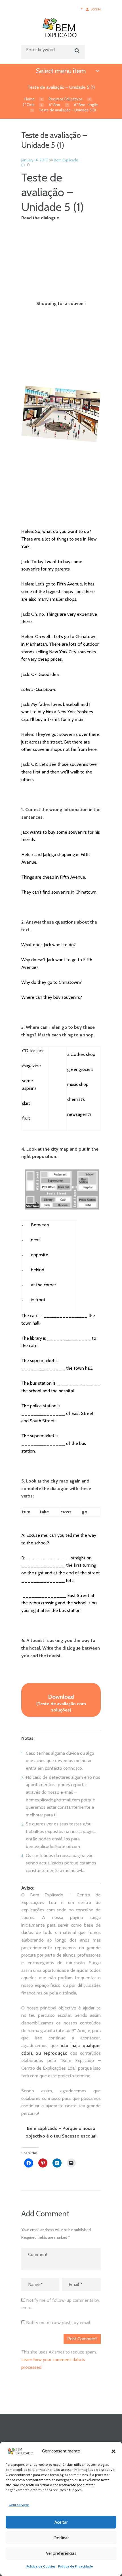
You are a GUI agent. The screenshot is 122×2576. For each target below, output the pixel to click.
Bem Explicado (66, 160)
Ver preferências (61, 2553)
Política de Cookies (41, 2566)
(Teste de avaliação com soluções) (61, 1703)
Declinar (61, 2538)
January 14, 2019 (34, 160)
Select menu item (61, 71)
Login (96, 9)
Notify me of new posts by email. (59, 2323)
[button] (113, 2451)
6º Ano (54, 105)
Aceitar (61, 2522)
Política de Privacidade (75, 2566)
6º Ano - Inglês (86, 105)
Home (30, 99)
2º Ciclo (29, 105)
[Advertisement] (61, 265)
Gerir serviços (19, 2505)
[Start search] (76, 51)
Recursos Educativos (66, 99)
